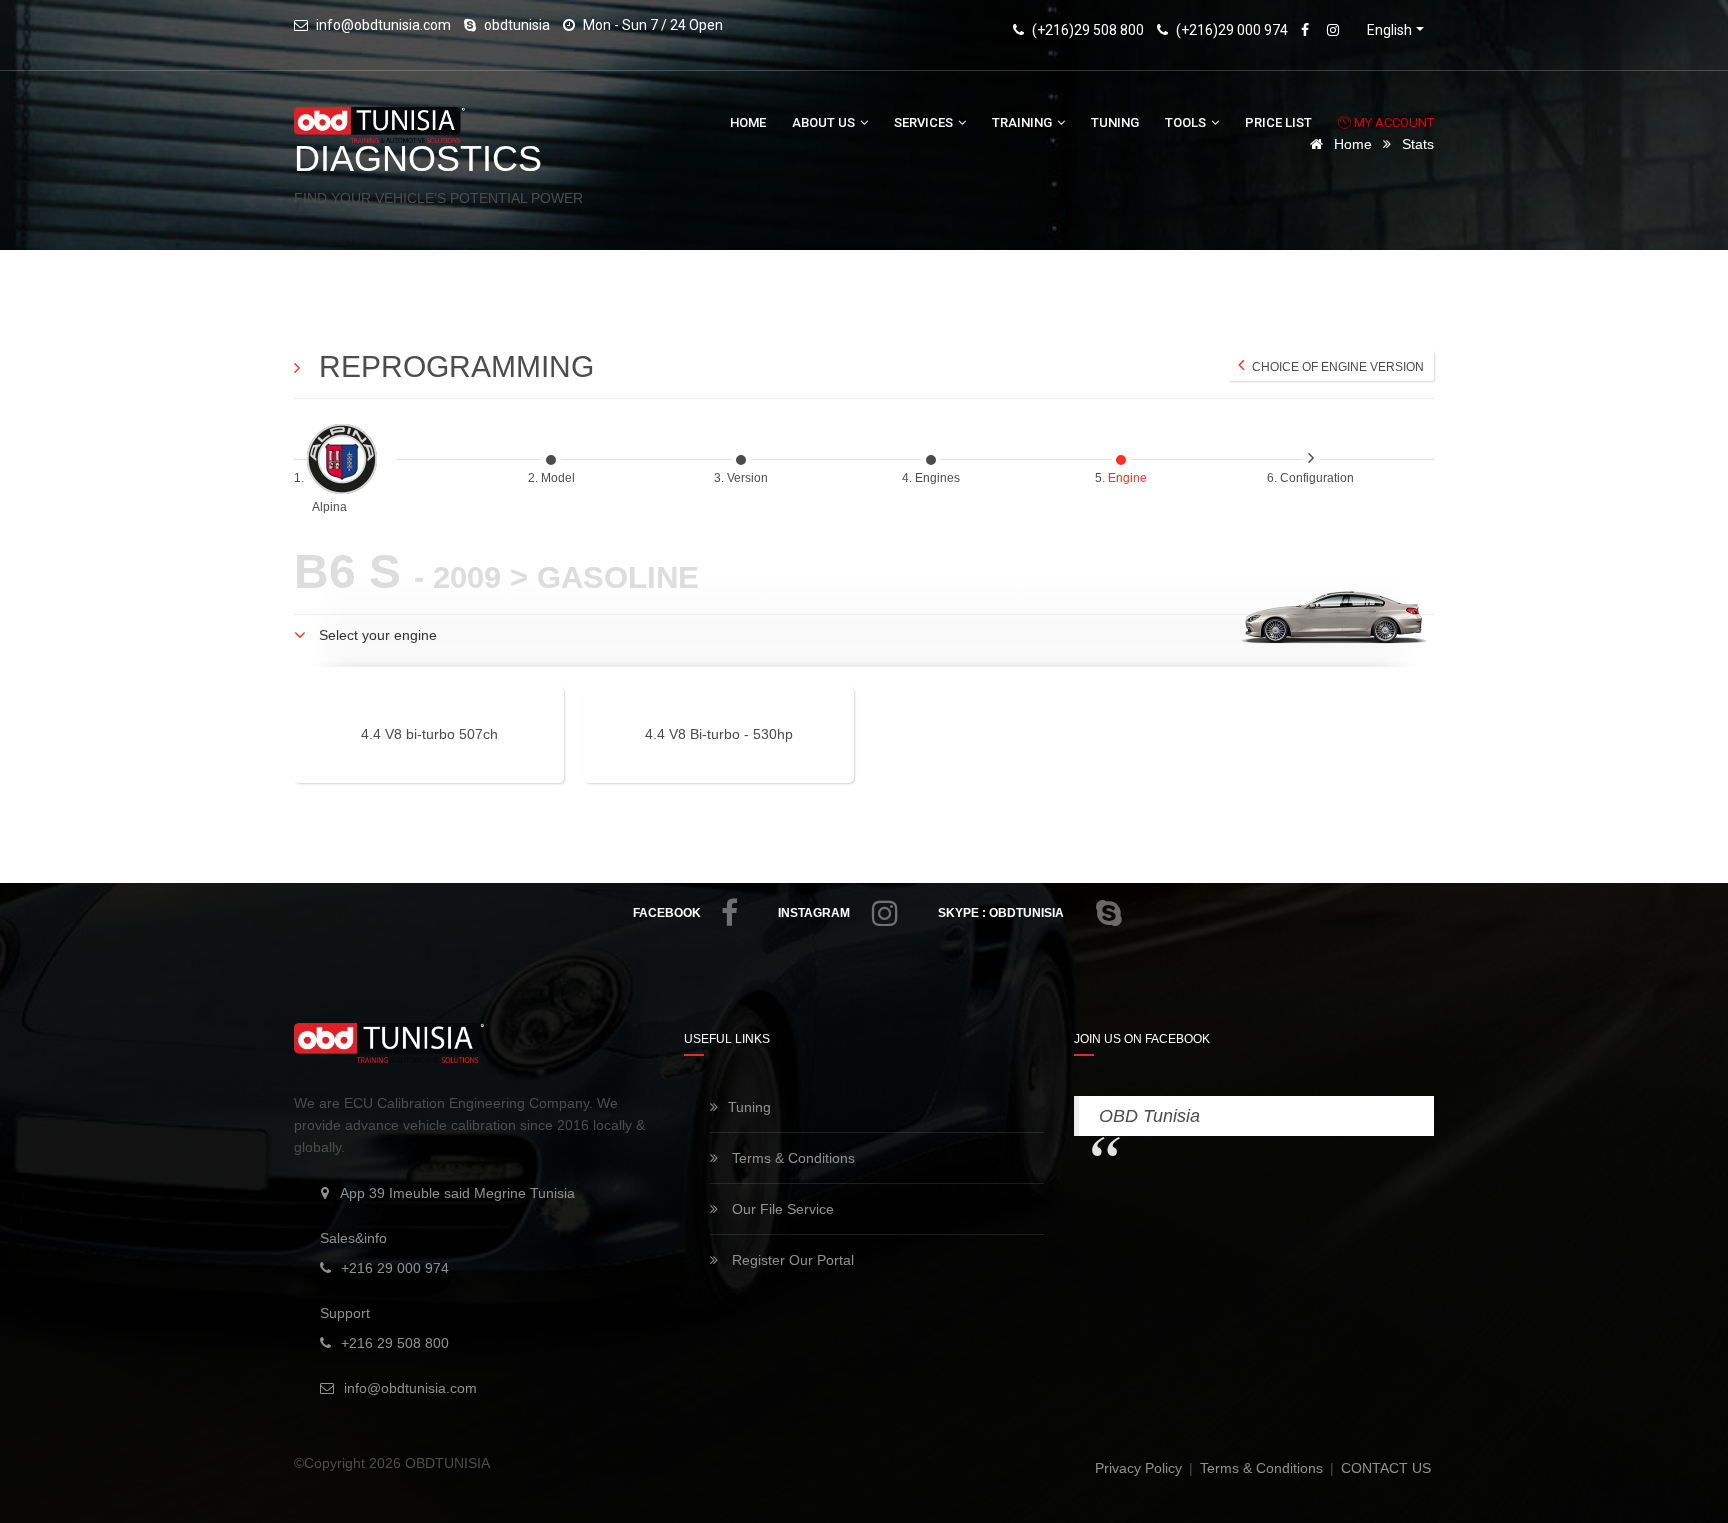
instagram (814, 913)
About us (825, 122)
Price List (1278, 122)
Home (748, 122)
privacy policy (1140, 1468)
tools (1187, 122)
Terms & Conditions (791, 1158)
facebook (667, 913)
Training (1023, 122)
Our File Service (781, 1209)
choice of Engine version (1336, 367)
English (1389, 30)
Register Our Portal (791, 1260)
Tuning (1115, 122)
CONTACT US (1386, 1468)
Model (559, 478)
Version (749, 478)
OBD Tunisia (1149, 1116)
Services (925, 122)
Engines (939, 478)
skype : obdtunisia (1001, 913)
